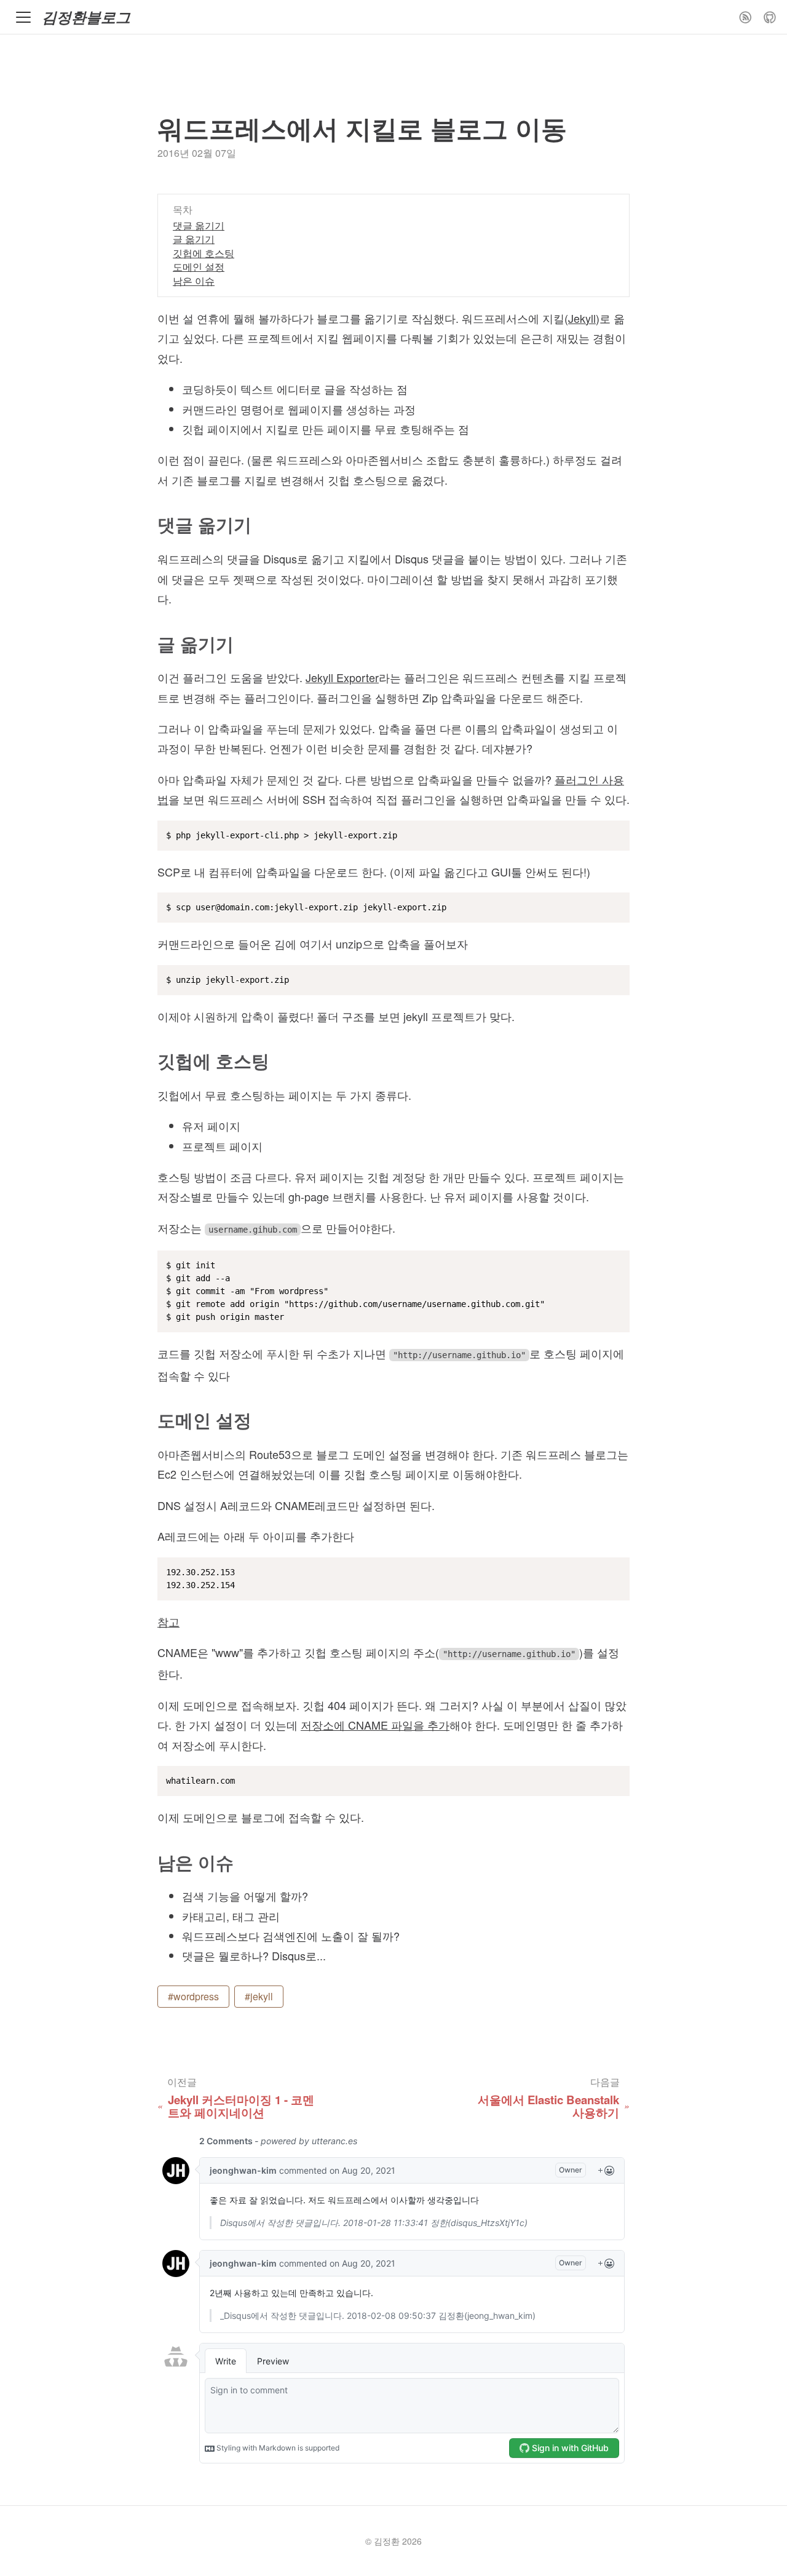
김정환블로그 (86, 17)
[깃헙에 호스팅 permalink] (150, 1061)
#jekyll (259, 1996)
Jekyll (582, 318)
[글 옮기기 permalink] (150, 644)
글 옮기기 (194, 239)
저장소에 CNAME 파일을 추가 (375, 1725)
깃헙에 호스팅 (204, 253)
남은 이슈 (194, 281)
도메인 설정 (199, 267)
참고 (168, 1621)
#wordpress (193, 1996)
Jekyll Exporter (342, 677)
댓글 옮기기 (199, 225)
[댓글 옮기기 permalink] (150, 525)
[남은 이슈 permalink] (150, 1863)
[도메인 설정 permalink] (150, 1421)
